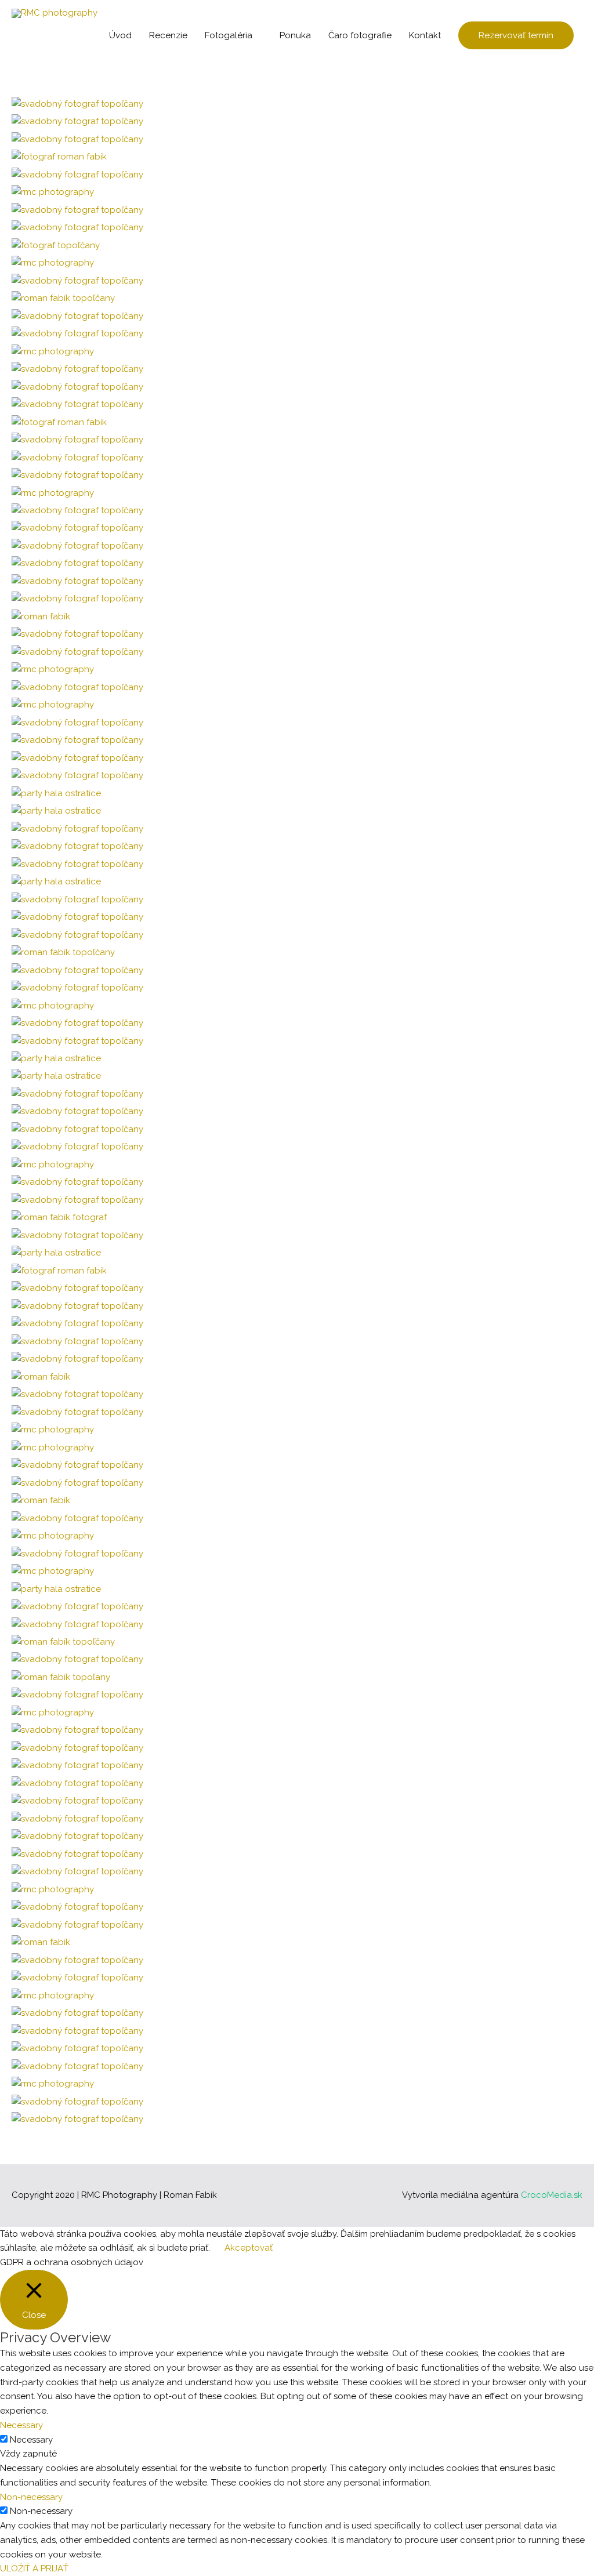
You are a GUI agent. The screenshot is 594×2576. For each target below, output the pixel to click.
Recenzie (168, 35)
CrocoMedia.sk (552, 2195)
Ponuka (295, 35)
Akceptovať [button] (249, 2248)
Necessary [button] (21, 2425)
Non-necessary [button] (31, 2497)
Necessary (31, 2440)
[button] (516, 36)
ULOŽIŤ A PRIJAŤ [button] (34, 2568)
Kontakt (425, 35)
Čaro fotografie (360, 35)
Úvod (120, 35)
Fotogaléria (229, 35)
